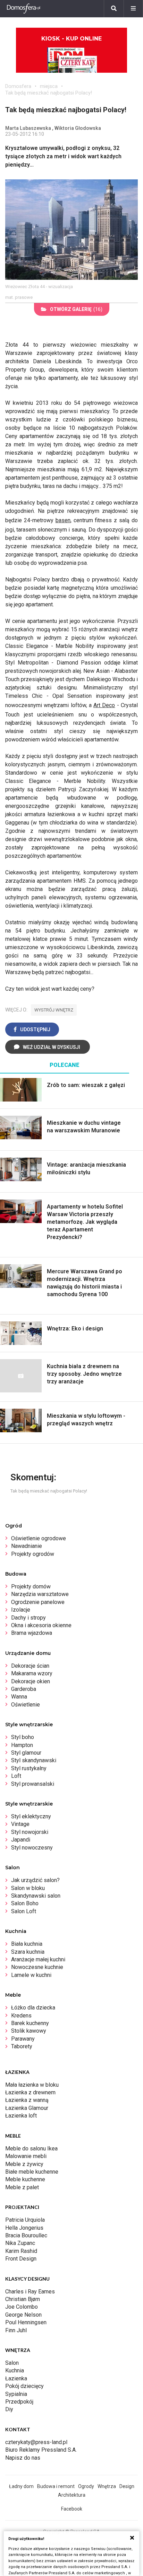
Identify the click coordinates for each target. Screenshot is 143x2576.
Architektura (72, 2495)
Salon (12, 2363)
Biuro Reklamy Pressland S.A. (41, 2450)
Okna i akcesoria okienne (41, 1625)
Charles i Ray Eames (30, 2292)
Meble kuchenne (25, 2179)
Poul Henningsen (26, 2322)
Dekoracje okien (31, 1681)
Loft (16, 1776)
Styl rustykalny (29, 1768)
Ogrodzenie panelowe (38, 1602)
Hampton (22, 1745)
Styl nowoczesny (32, 1848)
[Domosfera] (24, 9)
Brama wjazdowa (32, 1633)
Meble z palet (22, 2187)
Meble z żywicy (24, 2164)
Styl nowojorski (30, 1832)
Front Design (21, 2259)
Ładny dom (21, 2486)
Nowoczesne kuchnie (37, 1967)
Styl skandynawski (34, 1760)
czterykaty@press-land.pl (36, 2442)
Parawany (23, 2039)
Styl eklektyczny (31, 1816)
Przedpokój (19, 2402)
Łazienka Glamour (27, 2108)
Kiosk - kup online (71, 39)
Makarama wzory (32, 1673)
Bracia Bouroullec (26, 2235)
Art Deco (104, 705)
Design (127, 2486)
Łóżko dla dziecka (33, 2008)
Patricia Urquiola (25, 2220)
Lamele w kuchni (31, 1975)
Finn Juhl (16, 2330)
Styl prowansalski (33, 1784)
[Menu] (133, 9)
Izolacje (21, 1610)
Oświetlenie (26, 1705)
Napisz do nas (23, 2458)
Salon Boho (25, 1903)
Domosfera (18, 86)
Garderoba (24, 1689)
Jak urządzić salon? (35, 1880)
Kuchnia (15, 2370)
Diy (9, 2409)
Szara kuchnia (28, 1952)
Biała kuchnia (27, 1944)
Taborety (22, 2046)
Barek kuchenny (30, 2023)
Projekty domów (31, 1586)
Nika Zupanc (20, 2243)
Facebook (72, 2509)
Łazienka (16, 2378)
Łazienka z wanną (27, 2100)
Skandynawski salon (36, 1896)
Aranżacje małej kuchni (38, 1959)
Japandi (21, 1840)
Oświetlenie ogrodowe (39, 1538)
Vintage (20, 1824)
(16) (76, 309)
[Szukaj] (114, 9)
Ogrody (86, 2486)
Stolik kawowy (29, 2031)
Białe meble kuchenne (32, 2172)
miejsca (49, 86)
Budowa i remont (56, 2486)
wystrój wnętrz (54, 1010)
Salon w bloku (28, 1888)
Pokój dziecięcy (24, 2386)
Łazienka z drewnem (30, 2092)
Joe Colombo (22, 2307)
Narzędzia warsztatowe (40, 1594)
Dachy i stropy (28, 1618)
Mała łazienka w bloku (32, 2085)
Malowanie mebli (26, 2156)
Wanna (19, 1697)
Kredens (21, 2016)
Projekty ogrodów (33, 1554)
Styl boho (23, 1737)
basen (63, 520)
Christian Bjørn (23, 2299)
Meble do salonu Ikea (31, 2149)
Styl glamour (26, 1753)
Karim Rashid (21, 2251)
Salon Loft (24, 1911)
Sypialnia (16, 2394)
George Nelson (23, 2315)
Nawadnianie (27, 1546)
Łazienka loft (21, 2116)
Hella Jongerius (24, 2228)
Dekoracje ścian (30, 1666)
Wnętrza (107, 2486)
